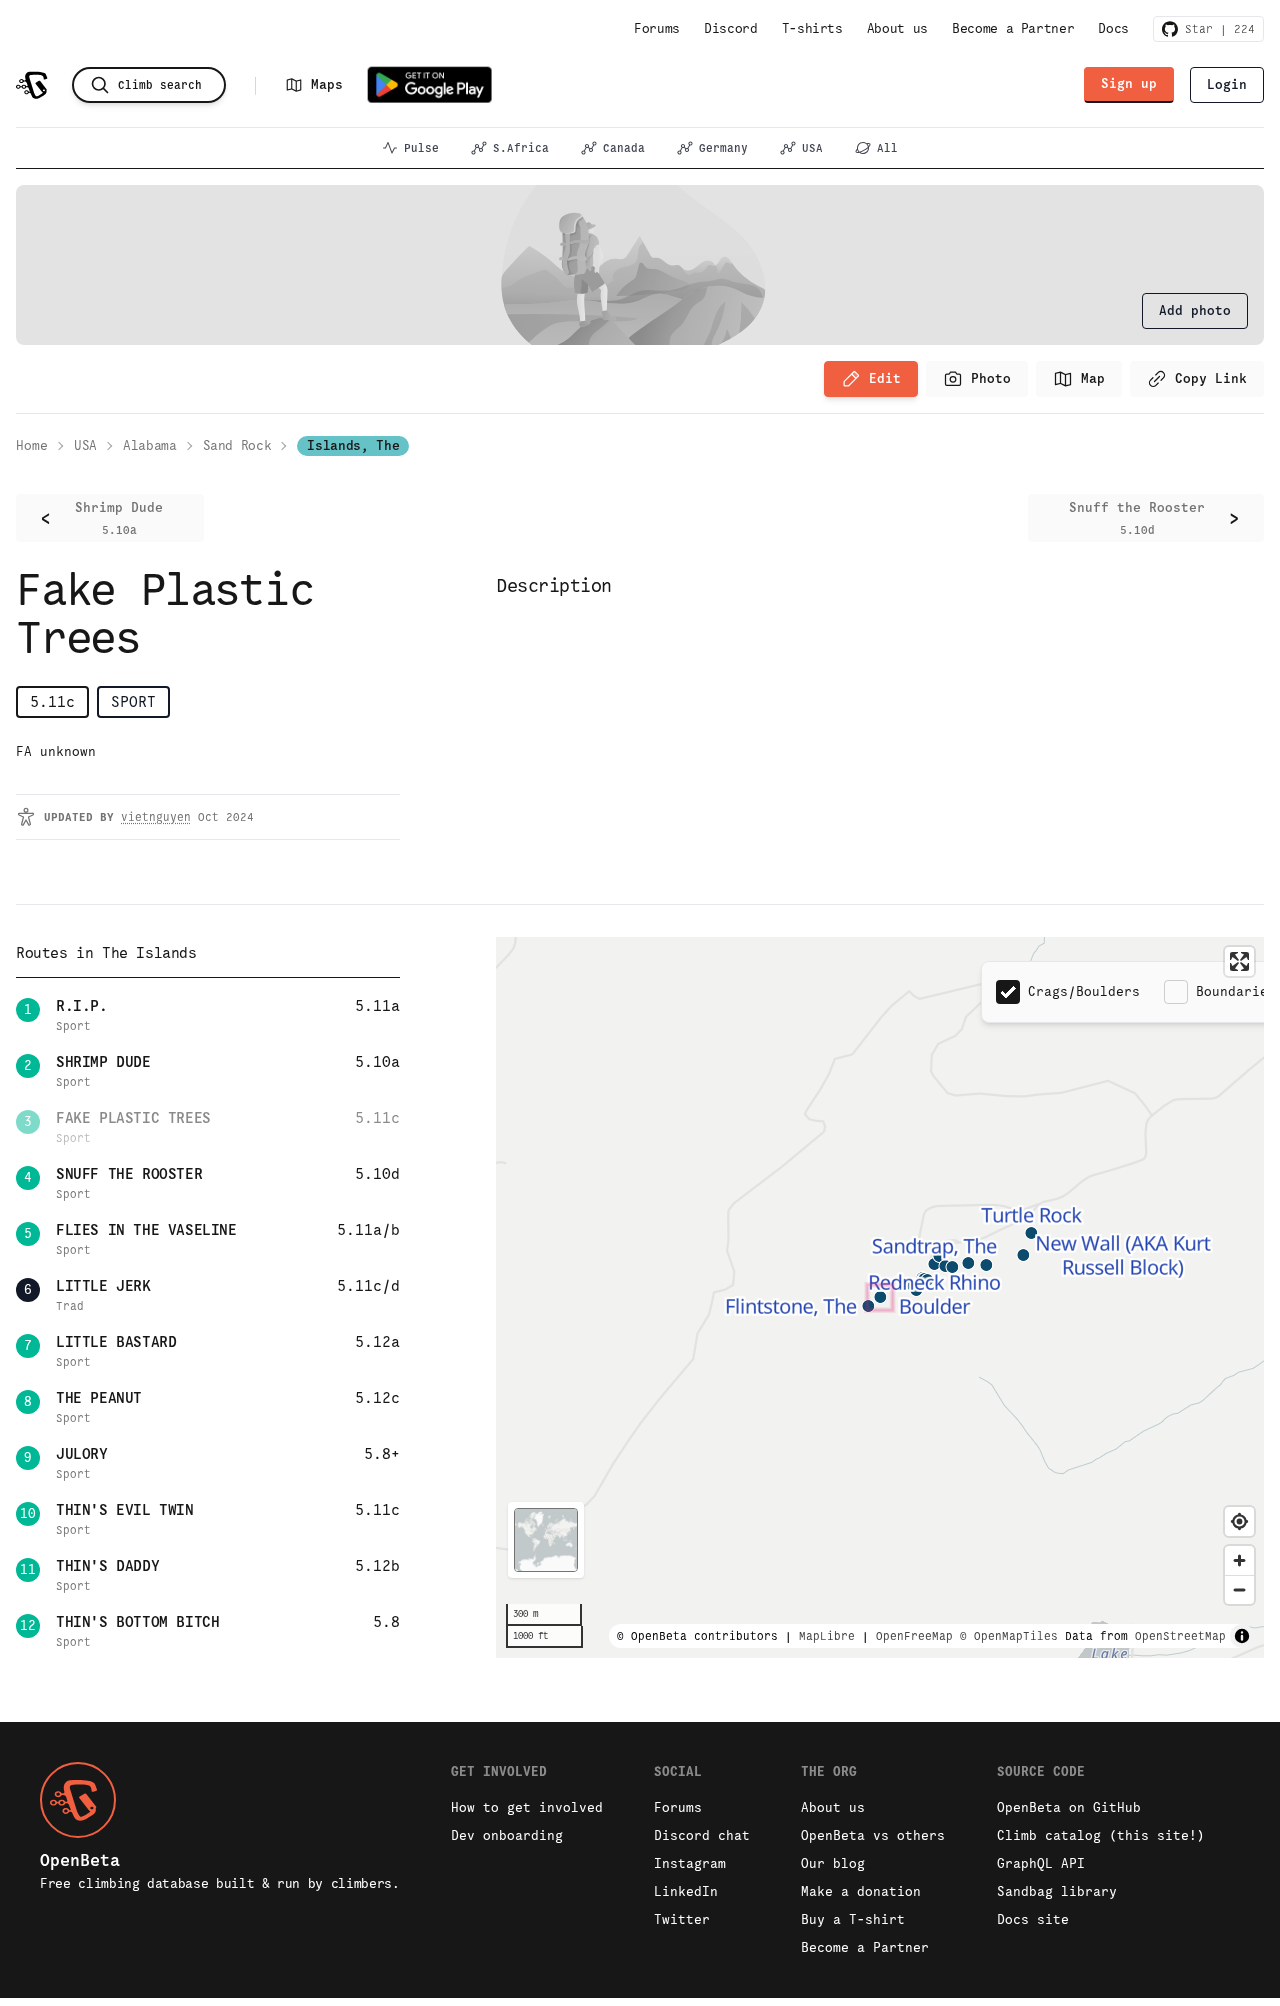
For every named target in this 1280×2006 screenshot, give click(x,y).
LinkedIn (686, 1891)
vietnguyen (156, 817)
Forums (657, 28)
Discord (731, 28)
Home (32, 445)
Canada (624, 148)
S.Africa (521, 148)
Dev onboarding (507, 1835)
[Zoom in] (1239, 1560)
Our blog (833, 1863)
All (887, 148)
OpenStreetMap (1180, 1636)
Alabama (150, 445)
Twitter (682, 1919)
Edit (885, 378)
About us (897, 28)
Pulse (421, 148)
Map (1093, 378)
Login (1227, 84)
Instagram (690, 1863)
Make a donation (861, 1891)
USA (812, 148)
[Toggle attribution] (1242, 1636)
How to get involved (527, 1807)
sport (133, 701)
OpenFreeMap (914, 1636)
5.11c (52, 701)
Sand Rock (237, 445)
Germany (723, 148)
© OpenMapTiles (1009, 1636)
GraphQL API (1041, 1863)
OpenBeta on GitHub (1069, 1807)
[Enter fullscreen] (1239, 961)
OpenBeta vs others (873, 1835)
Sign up (1129, 83)
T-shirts (812, 28)
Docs (1113, 28)
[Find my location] (1239, 1521)
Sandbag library (1057, 1891)
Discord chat (702, 1835)
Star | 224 (1216, 29)
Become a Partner (1013, 28)
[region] (880, 1297)
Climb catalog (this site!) (1101, 1835)
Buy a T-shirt (853, 1919)
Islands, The (353, 445)
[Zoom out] (1239, 1589)
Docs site (1033, 1919)
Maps (327, 84)
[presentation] (1195, 311)
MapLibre (827, 1636)
